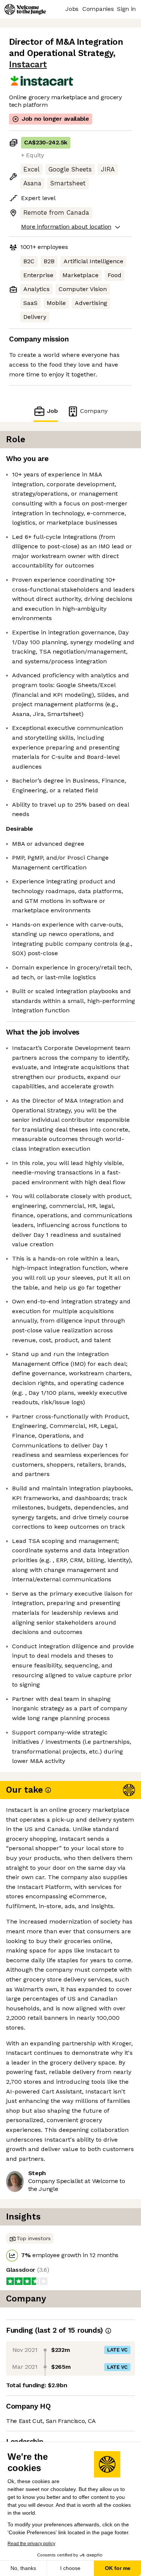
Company (94, 411)
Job (52, 411)
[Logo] (25, 9)
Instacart (28, 64)
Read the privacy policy (31, 2544)
